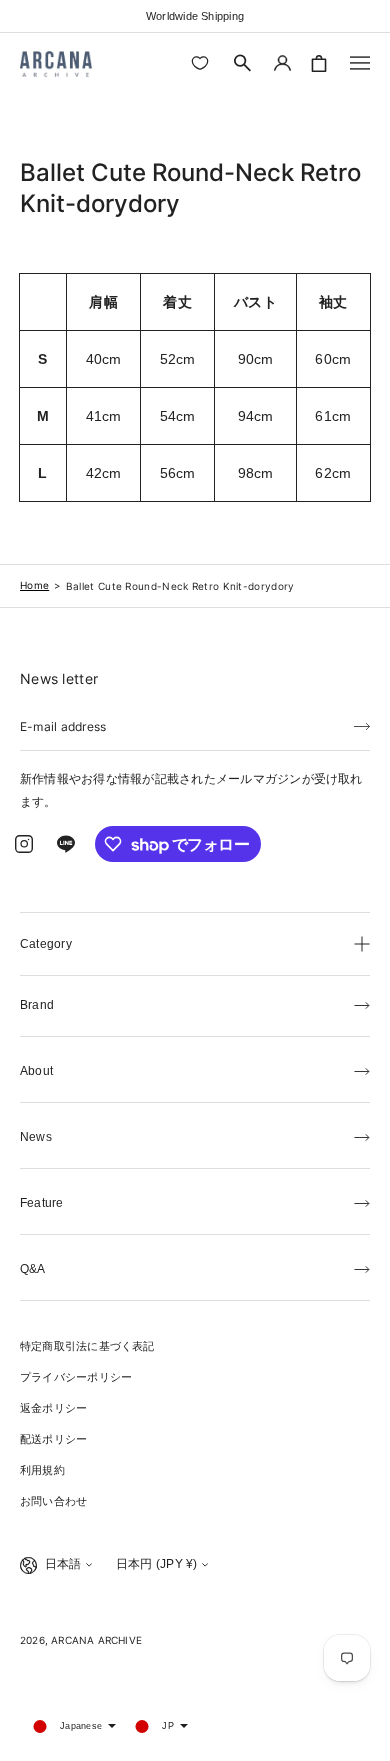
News (36, 1137)
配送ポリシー (53, 1439)
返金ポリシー (53, 1408)
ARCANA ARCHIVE (96, 1640)
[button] (243, 63)
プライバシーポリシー (76, 1377)
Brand (37, 1005)
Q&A (33, 1269)
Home (34, 585)
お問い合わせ (53, 1501)
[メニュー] (360, 63)
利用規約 (42, 1470)
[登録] (362, 725)
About (36, 1071)
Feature (42, 1203)
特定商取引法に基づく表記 (87, 1346)
